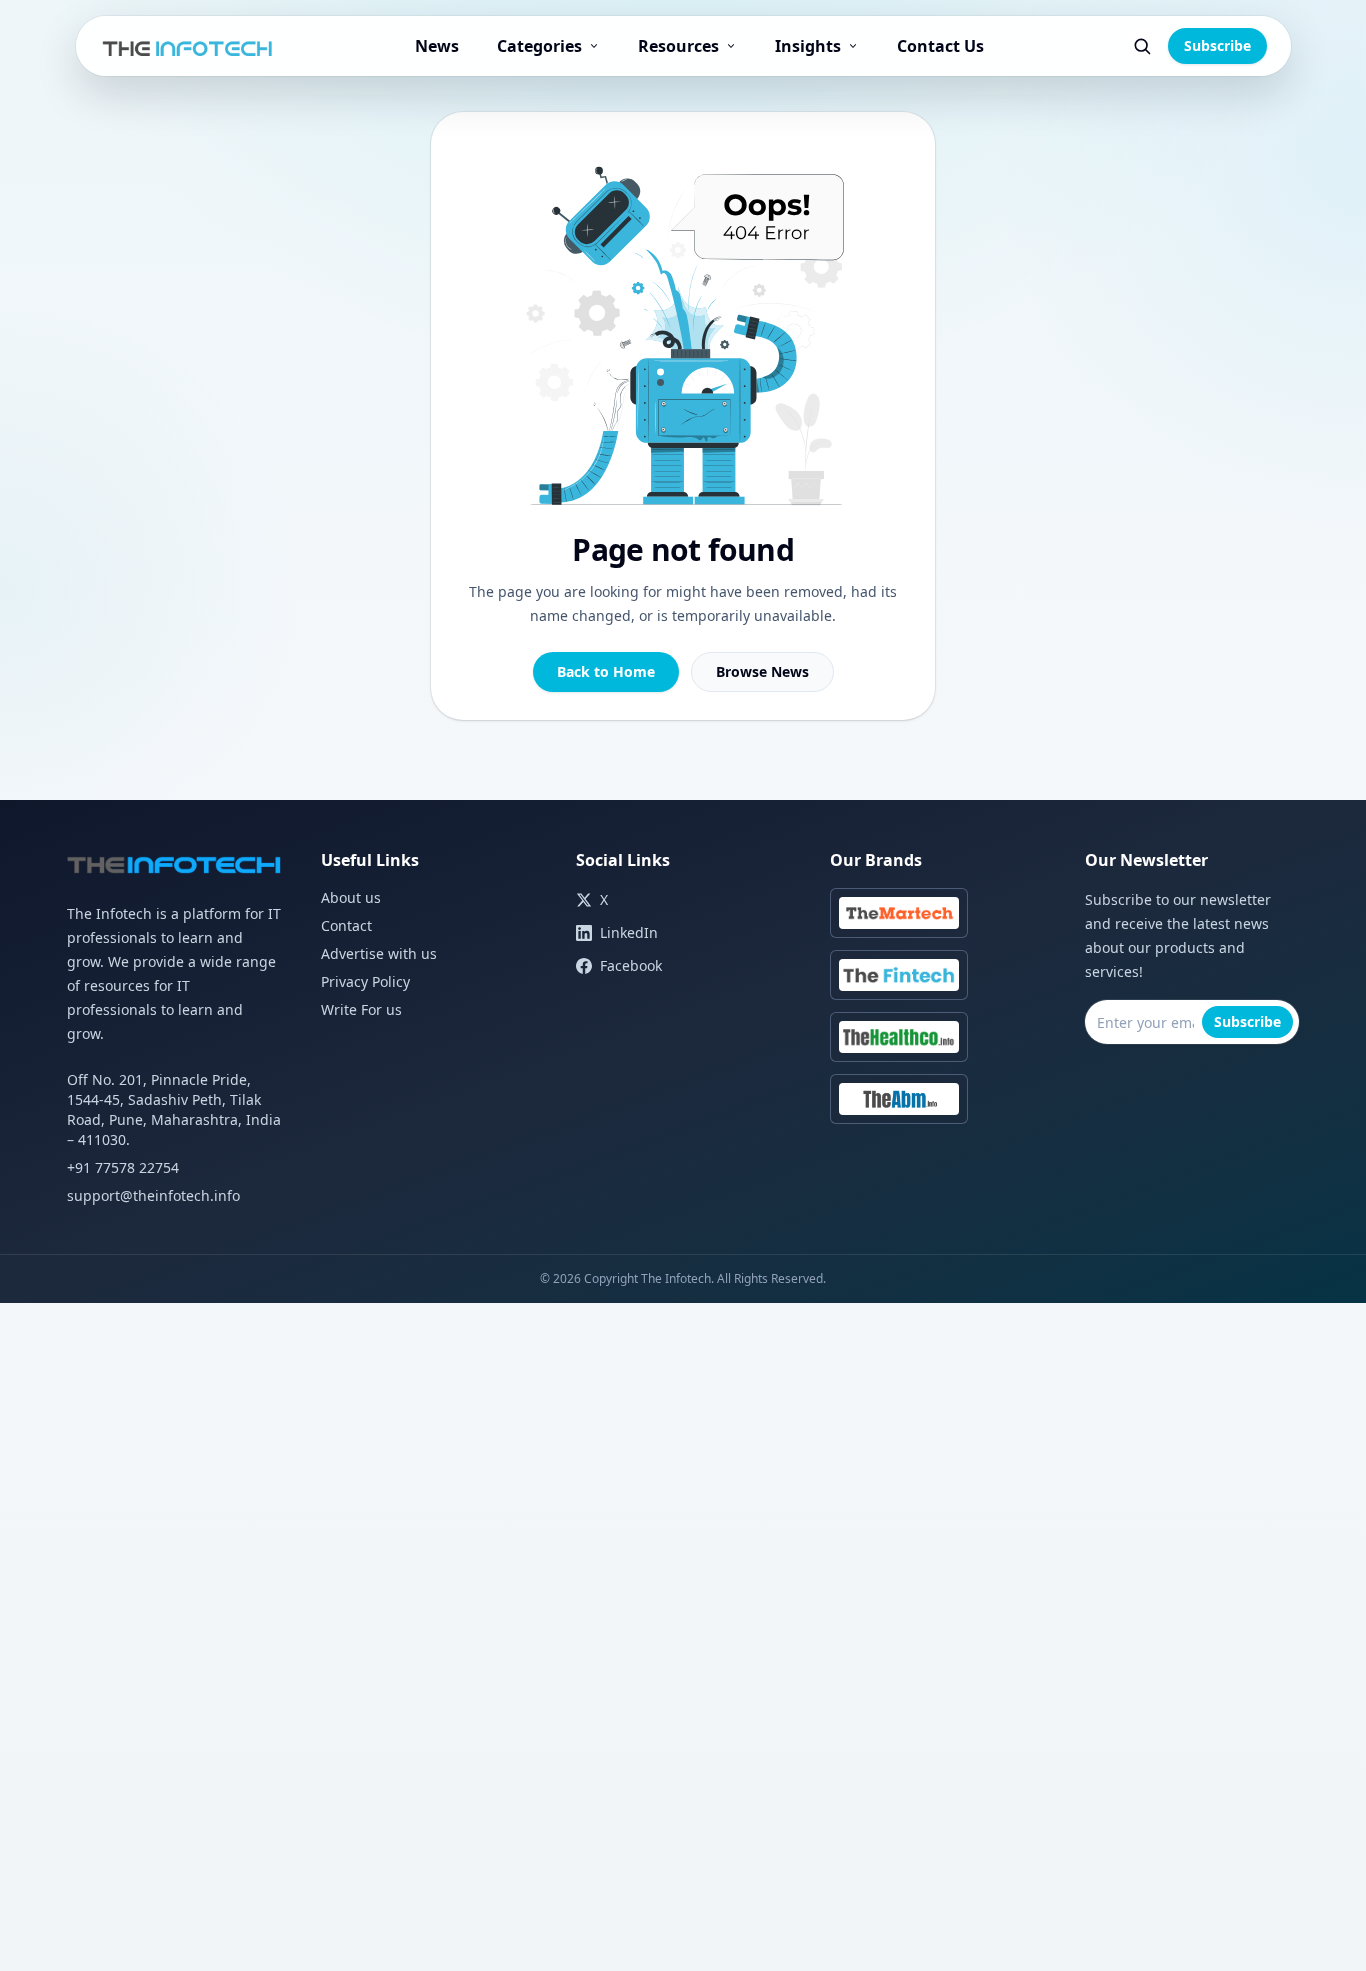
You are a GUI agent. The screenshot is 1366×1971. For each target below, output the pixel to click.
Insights (808, 46)
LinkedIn (629, 932)
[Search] (1142, 46)
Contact (346, 925)
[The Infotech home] (188, 46)
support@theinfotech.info (153, 1195)
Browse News (762, 671)
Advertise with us (379, 953)
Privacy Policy (365, 981)
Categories (539, 46)
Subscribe (1217, 45)
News (437, 46)
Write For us (361, 1009)
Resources (678, 46)
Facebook (631, 965)
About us (351, 897)
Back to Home (606, 671)
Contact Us (940, 46)
